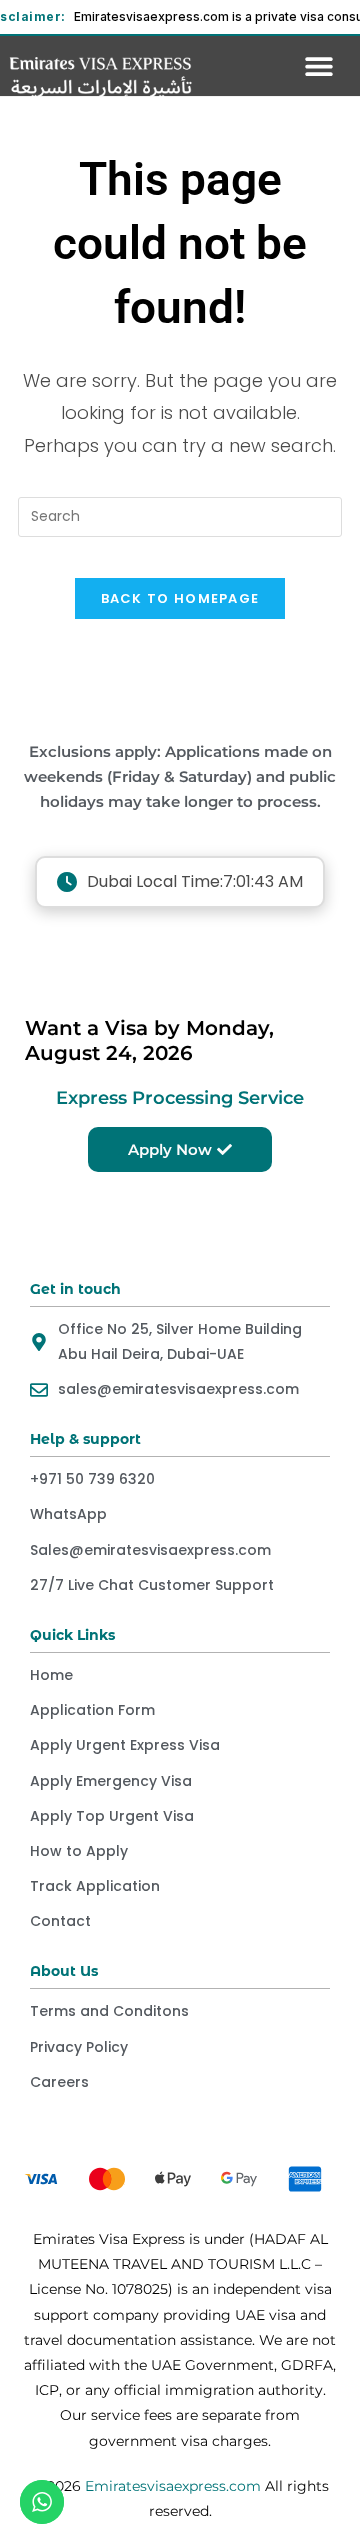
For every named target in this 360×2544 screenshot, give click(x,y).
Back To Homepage (180, 598)
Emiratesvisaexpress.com (173, 2486)
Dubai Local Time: (195, 881)
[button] (319, 65)
